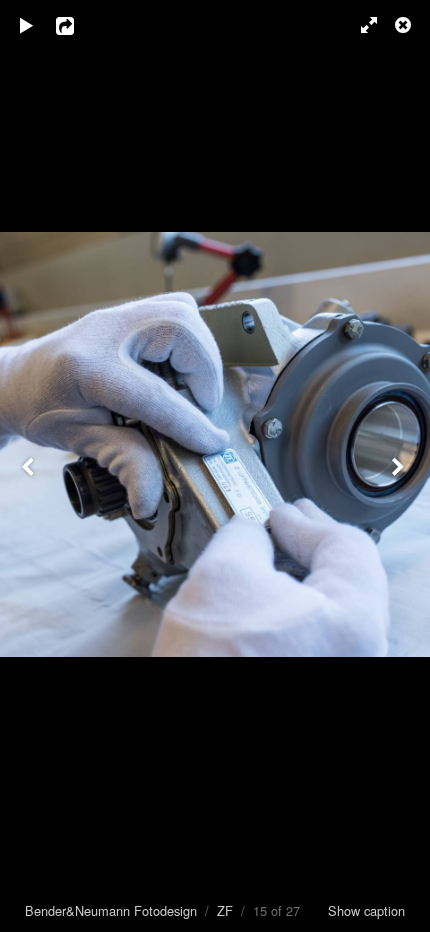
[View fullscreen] (360, 25)
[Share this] (79, 25)
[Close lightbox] (405, 25)
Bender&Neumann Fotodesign (111, 910)
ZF (225, 910)
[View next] (400, 466)
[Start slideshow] (27, 25)
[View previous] (30, 466)
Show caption (366, 910)
